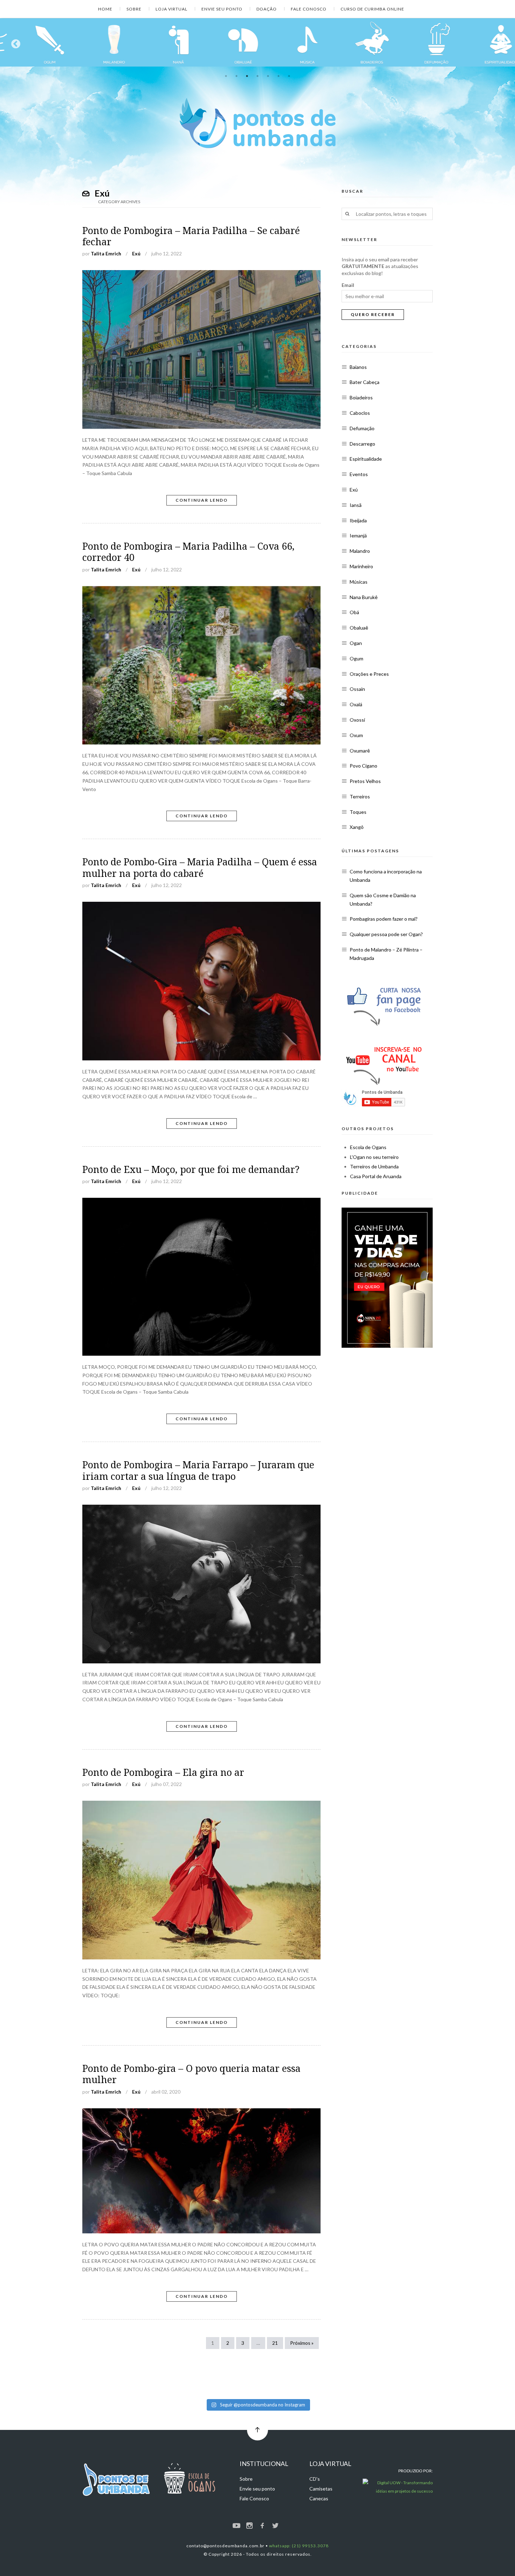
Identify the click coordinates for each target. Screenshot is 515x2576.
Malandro (360, 551)
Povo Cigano (363, 766)
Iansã (356, 505)
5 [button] (268, 76)
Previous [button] (14, 42)
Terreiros (360, 796)
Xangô (357, 827)
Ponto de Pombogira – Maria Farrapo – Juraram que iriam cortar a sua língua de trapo (198, 1471)
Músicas (359, 582)
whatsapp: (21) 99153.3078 (299, 2546)
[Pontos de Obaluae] (161, 42)
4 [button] (257, 76)
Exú (136, 253)
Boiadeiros (361, 397)
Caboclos (360, 413)
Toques (358, 812)
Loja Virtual (171, 9)
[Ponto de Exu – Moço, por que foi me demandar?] (201, 1202)
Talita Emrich (106, 253)
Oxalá (356, 704)
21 (275, 2343)
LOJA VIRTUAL (330, 2464)
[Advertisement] (387, 1411)
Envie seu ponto (257, 2489)
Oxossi (357, 720)
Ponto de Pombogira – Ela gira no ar (163, 1773)
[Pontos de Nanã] (97, 42)
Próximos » (302, 2343)
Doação (267, 9)
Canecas (319, 2498)
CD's (315, 2479)
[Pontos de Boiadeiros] (290, 42)
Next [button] (501, 42)
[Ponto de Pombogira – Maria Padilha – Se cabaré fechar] (201, 274)
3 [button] (247, 76)
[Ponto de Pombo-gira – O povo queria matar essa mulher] (201, 2112)
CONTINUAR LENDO (202, 500)
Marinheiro (361, 566)
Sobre (134, 9)
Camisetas (321, 2489)
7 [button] (289, 76)
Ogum (356, 658)
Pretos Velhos (365, 781)
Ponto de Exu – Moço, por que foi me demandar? (191, 1170)
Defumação (362, 428)
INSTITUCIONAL (264, 2464)
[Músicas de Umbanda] (226, 42)
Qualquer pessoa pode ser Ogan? (386, 934)
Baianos (358, 367)
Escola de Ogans (368, 1147)
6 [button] (279, 76)
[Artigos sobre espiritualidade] (419, 42)
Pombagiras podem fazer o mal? (384, 919)
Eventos (359, 474)
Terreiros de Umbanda (374, 1166)
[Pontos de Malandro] (32, 42)
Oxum (356, 735)
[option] (32, 42)
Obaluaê (359, 628)
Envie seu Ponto (222, 9)
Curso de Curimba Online (372, 9)
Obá (354, 612)
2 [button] (236, 76)
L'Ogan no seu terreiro (374, 1157)
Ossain (357, 689)
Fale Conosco (309, 9)
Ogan (356, 643)
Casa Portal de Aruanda (376, 1176)
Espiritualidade (366, 459)
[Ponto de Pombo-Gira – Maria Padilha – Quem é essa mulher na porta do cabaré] (201, 906)
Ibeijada (358, 520)
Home (105, 9)
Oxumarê (360, 751)
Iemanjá (358, 535)
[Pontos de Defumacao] (355, 42)
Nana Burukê (364, 597)
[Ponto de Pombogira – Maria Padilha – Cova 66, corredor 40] (201, 590)
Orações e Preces (369, 674)
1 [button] (226, 76)
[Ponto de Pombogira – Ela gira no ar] (201, 1805)
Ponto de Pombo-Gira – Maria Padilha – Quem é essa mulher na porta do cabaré (200, 868)
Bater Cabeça (365, 382)
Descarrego (362, 444)
